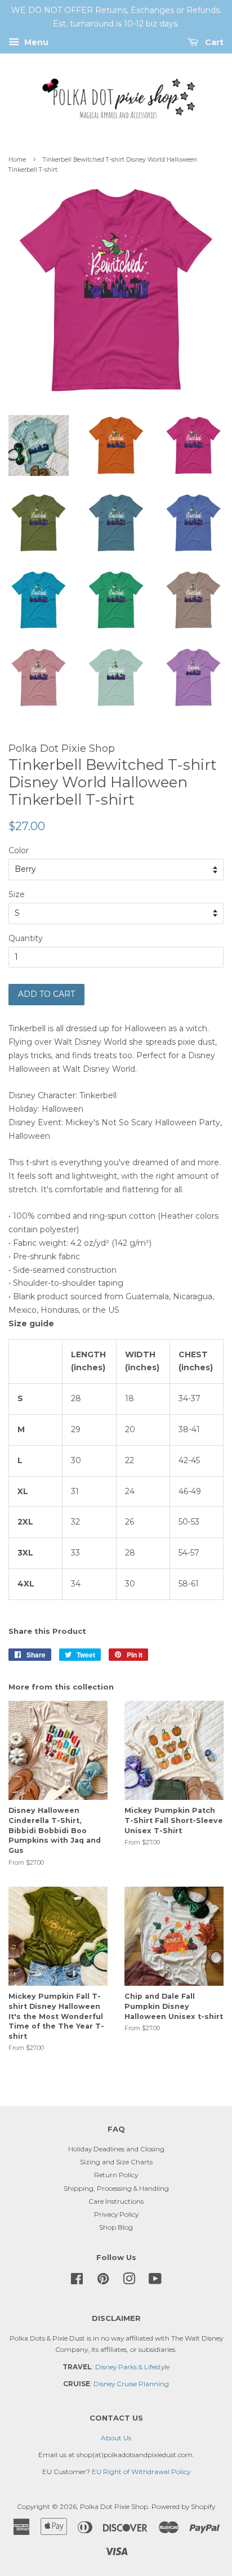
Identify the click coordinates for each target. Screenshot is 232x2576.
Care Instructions (116, 2201)
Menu (35, 42)
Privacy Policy (116, 2214)
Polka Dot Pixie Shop (114, 2506)
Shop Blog (116, 2227)
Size (17, 894)
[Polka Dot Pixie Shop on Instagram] (129, 2281)
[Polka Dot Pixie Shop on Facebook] (77, 2281)
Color (19, 850)
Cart (213, 42)
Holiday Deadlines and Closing (116, 2149)
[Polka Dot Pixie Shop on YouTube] (155, 2281)
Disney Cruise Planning (131, 2384)
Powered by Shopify (183, 2506)
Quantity (26, 938)
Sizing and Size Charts (116, 2162)
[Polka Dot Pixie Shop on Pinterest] (103, 2281)
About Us (116, 2438)
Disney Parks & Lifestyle (132, 2367)
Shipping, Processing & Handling (116, 2188)
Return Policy (116, 2175)
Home (17, 160)
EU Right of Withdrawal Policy (141, 2472)
